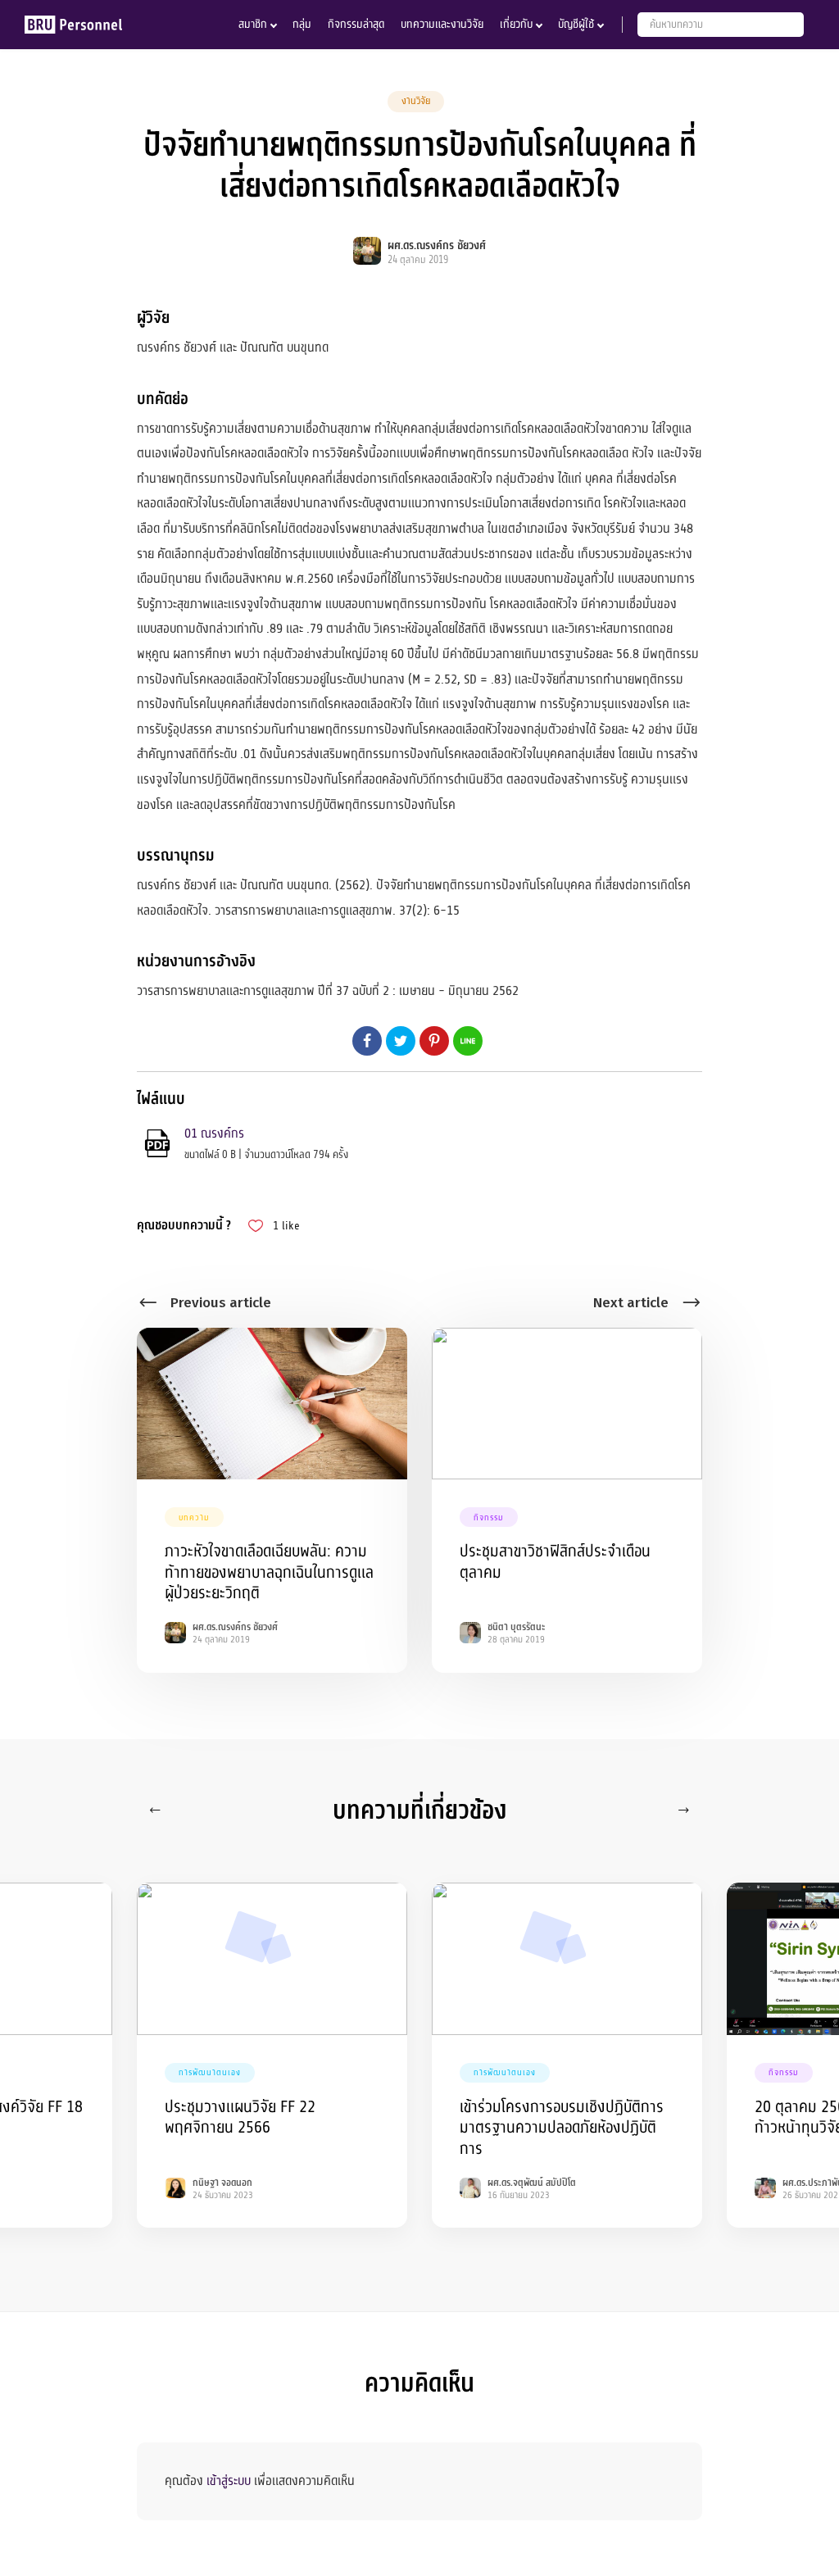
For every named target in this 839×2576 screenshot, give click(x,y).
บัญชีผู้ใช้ (576, 24)
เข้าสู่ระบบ (229, 2481)
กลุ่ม (302, 24)
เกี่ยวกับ (516, 24)
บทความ (194, 1517)
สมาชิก (253, 24)
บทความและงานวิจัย (442, 24)
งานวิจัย (416, 101)
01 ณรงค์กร (214, 1134)
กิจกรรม (489, 1517)
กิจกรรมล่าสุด (356, 24)
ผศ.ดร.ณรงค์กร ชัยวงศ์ (437, 245)
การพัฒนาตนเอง (210, 2072)
